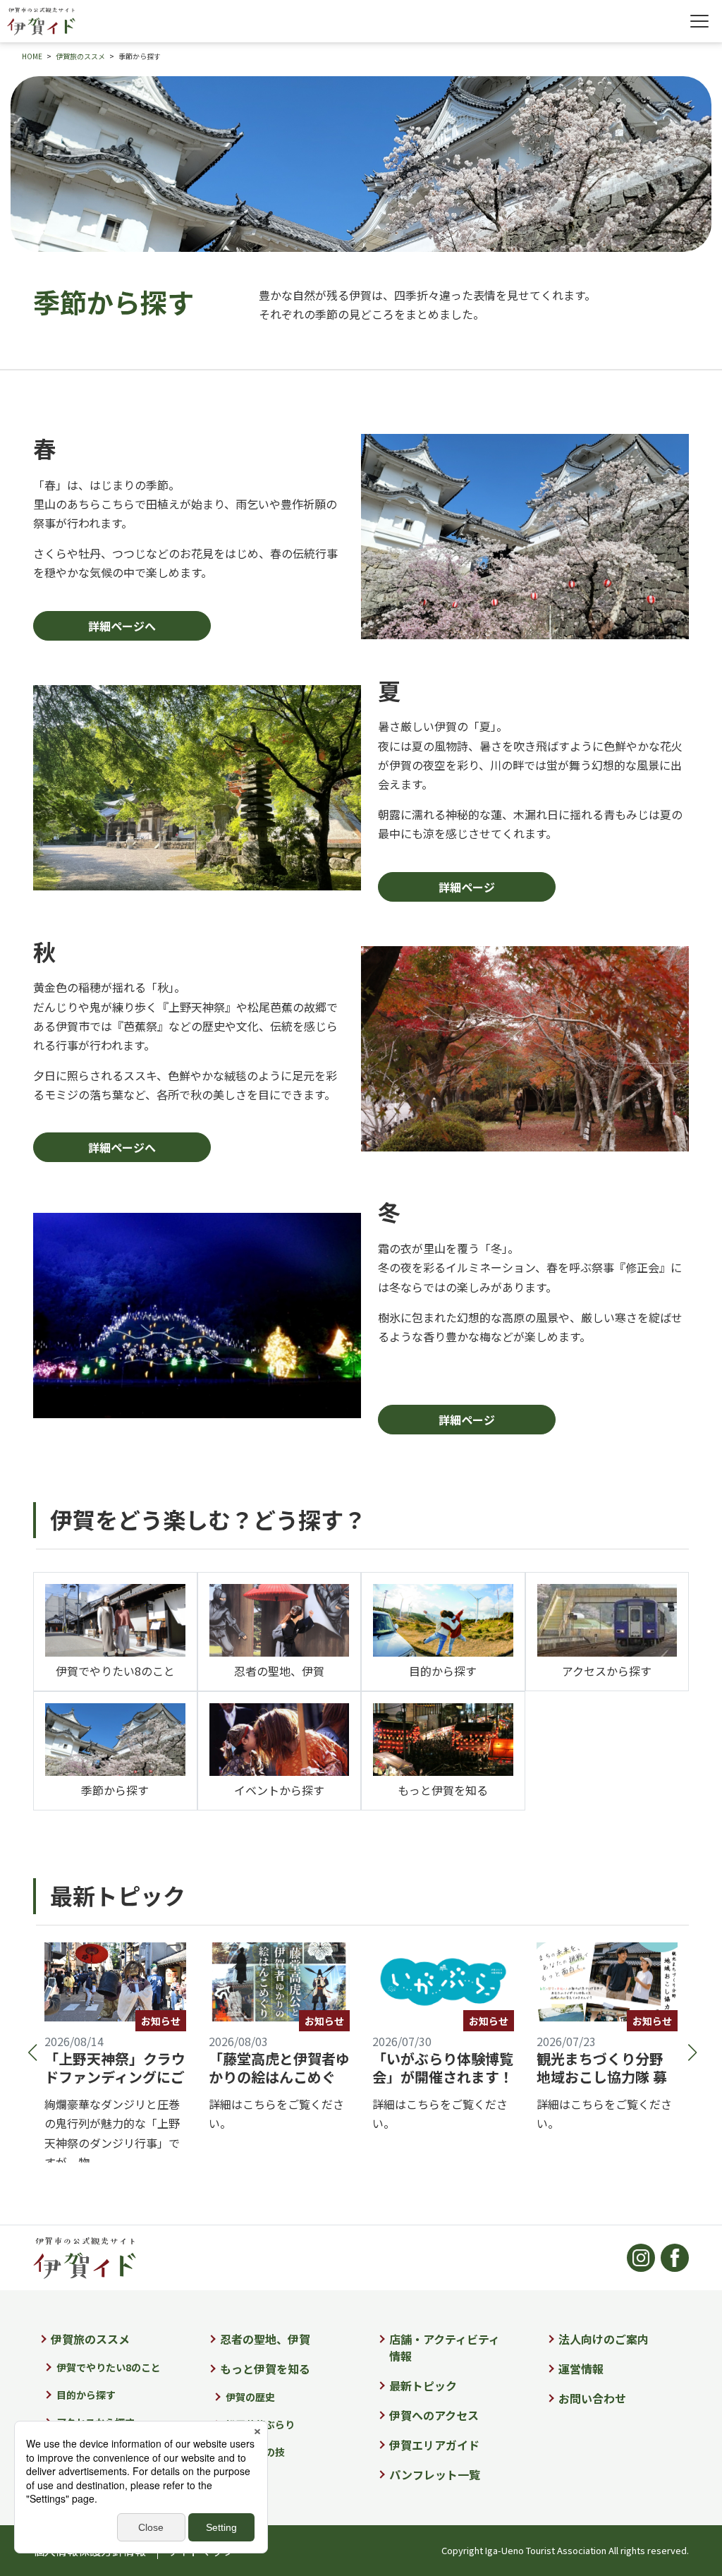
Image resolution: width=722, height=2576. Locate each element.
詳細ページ (467, 887)
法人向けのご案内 (604, 2339)
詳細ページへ (122, 626)
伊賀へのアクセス (434, 2415)
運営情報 (581, 2369)
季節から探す (115, 1790)
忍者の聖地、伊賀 (279, 1671)
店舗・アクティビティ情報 (445, 2347)
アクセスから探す (607, 1671)
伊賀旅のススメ (90, 2339)
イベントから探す (279, 1790)
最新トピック (423, 2385)
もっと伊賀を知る (443, 1790)
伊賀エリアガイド (434, 2445)
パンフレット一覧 (435, 2474)
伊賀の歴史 (250, 2397)
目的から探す (443, 1671)
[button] (31, 2052)
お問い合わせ (592, 2398)
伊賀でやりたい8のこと (115, 1671)
